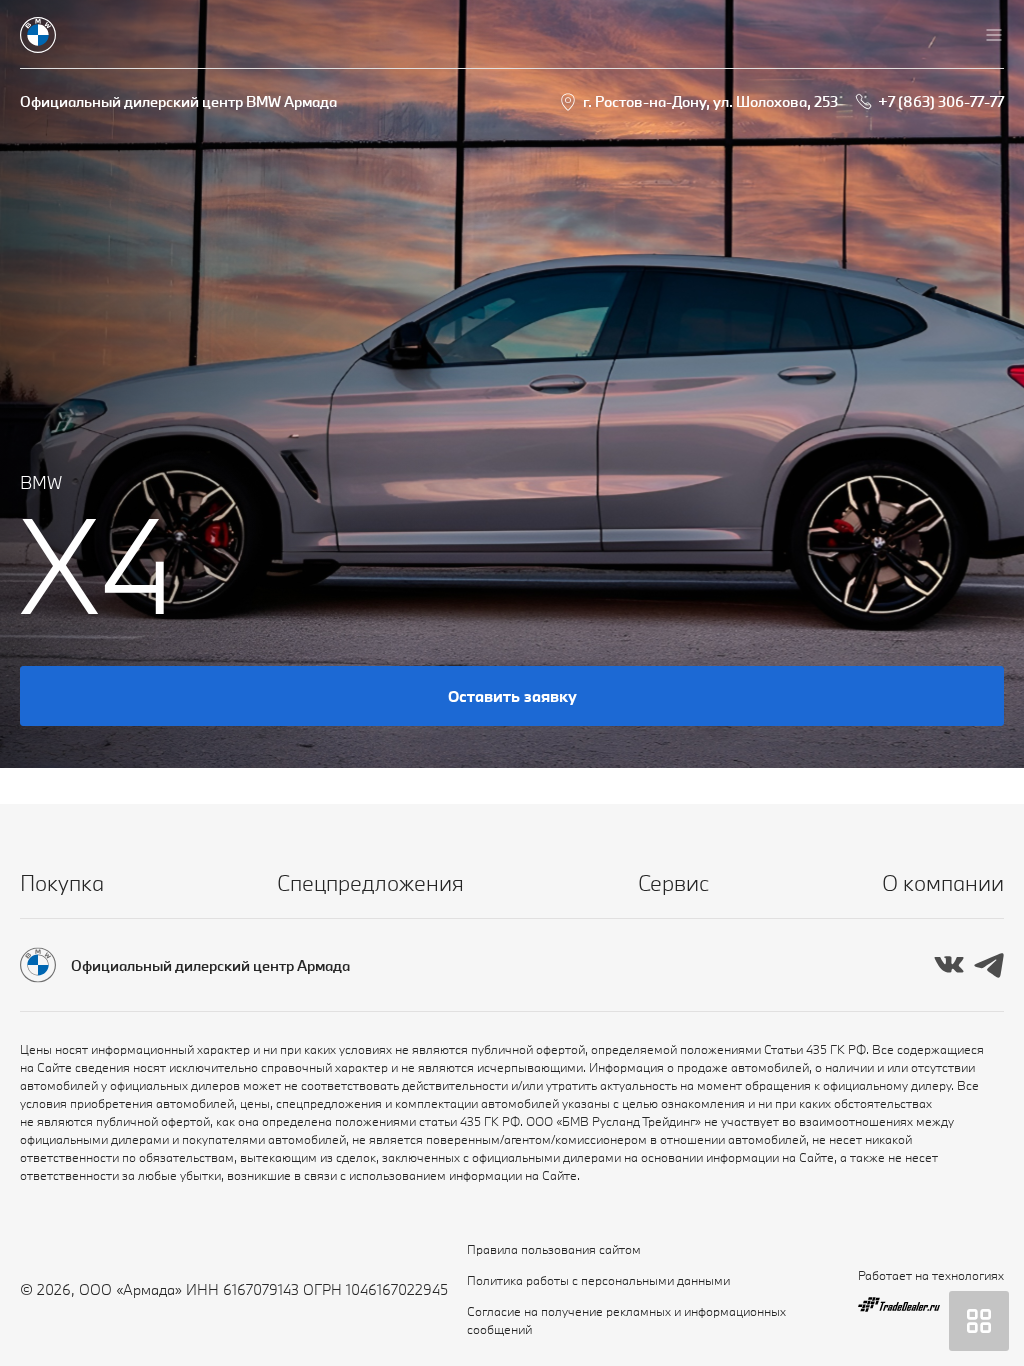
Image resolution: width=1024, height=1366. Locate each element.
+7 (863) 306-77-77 (941, 101)
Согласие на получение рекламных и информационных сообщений (626, 1320)
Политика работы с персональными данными (598, 1280)
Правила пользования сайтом (554, 1249)
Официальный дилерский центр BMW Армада (178, 101)
